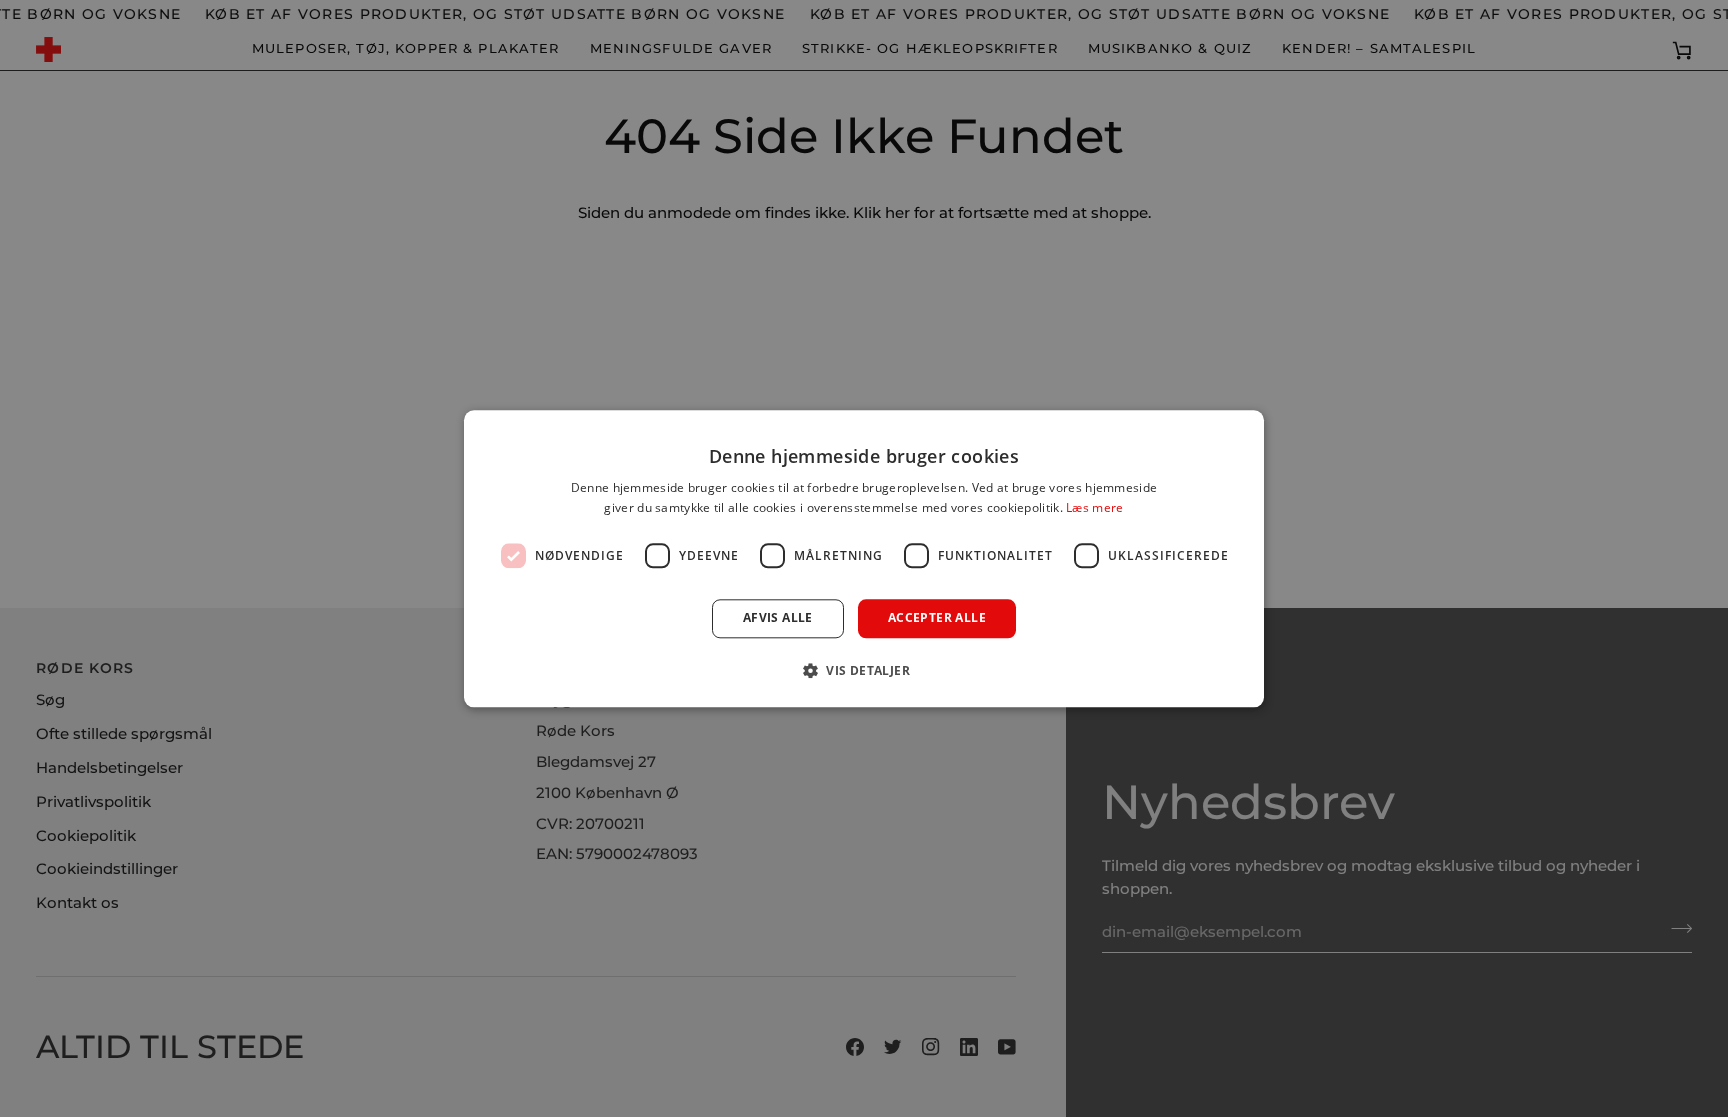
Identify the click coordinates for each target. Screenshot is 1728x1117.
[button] (864, 670)
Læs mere (1094, 507)
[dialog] (864, 558)
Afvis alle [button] (778, 618)
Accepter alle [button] (937, 618)
